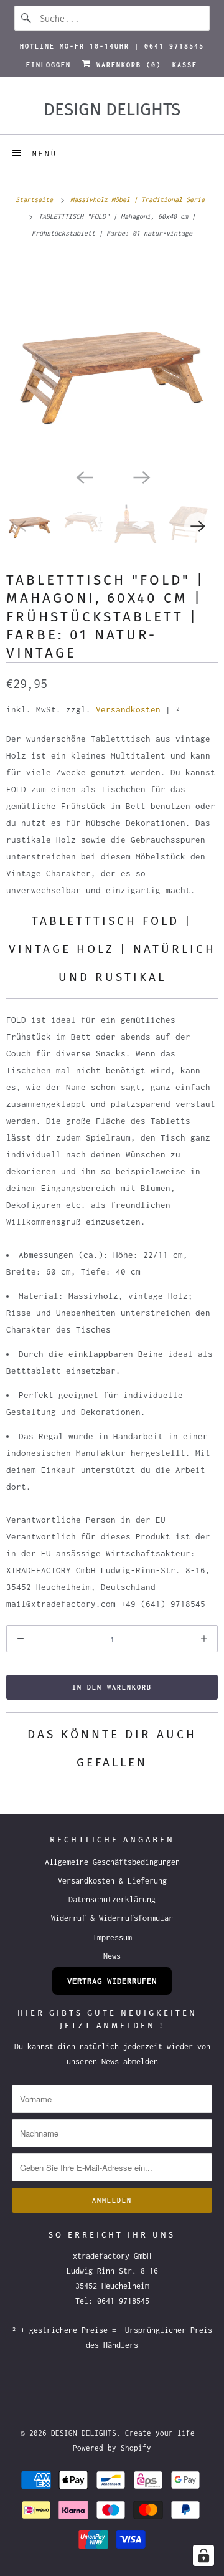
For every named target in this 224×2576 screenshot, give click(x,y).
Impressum (112, 1937)
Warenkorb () (126, 65)
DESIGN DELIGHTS (84, 2433)
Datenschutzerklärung (112, 1899)
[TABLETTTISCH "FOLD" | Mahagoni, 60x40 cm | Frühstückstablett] (112, 360)
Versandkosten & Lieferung (112, 1881)
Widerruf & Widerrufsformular (112, 1918)
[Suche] (27, 18)
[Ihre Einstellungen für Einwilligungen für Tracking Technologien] (203, 2555)
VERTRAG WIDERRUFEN (112, 1981)
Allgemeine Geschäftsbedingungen (112, 1862)
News (112, 1956)
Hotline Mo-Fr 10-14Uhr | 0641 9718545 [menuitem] (112, 46)
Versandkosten (128, 709)
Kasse (185, 65)
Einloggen (49, 65)
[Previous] (83, 476)
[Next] (141, 476)
